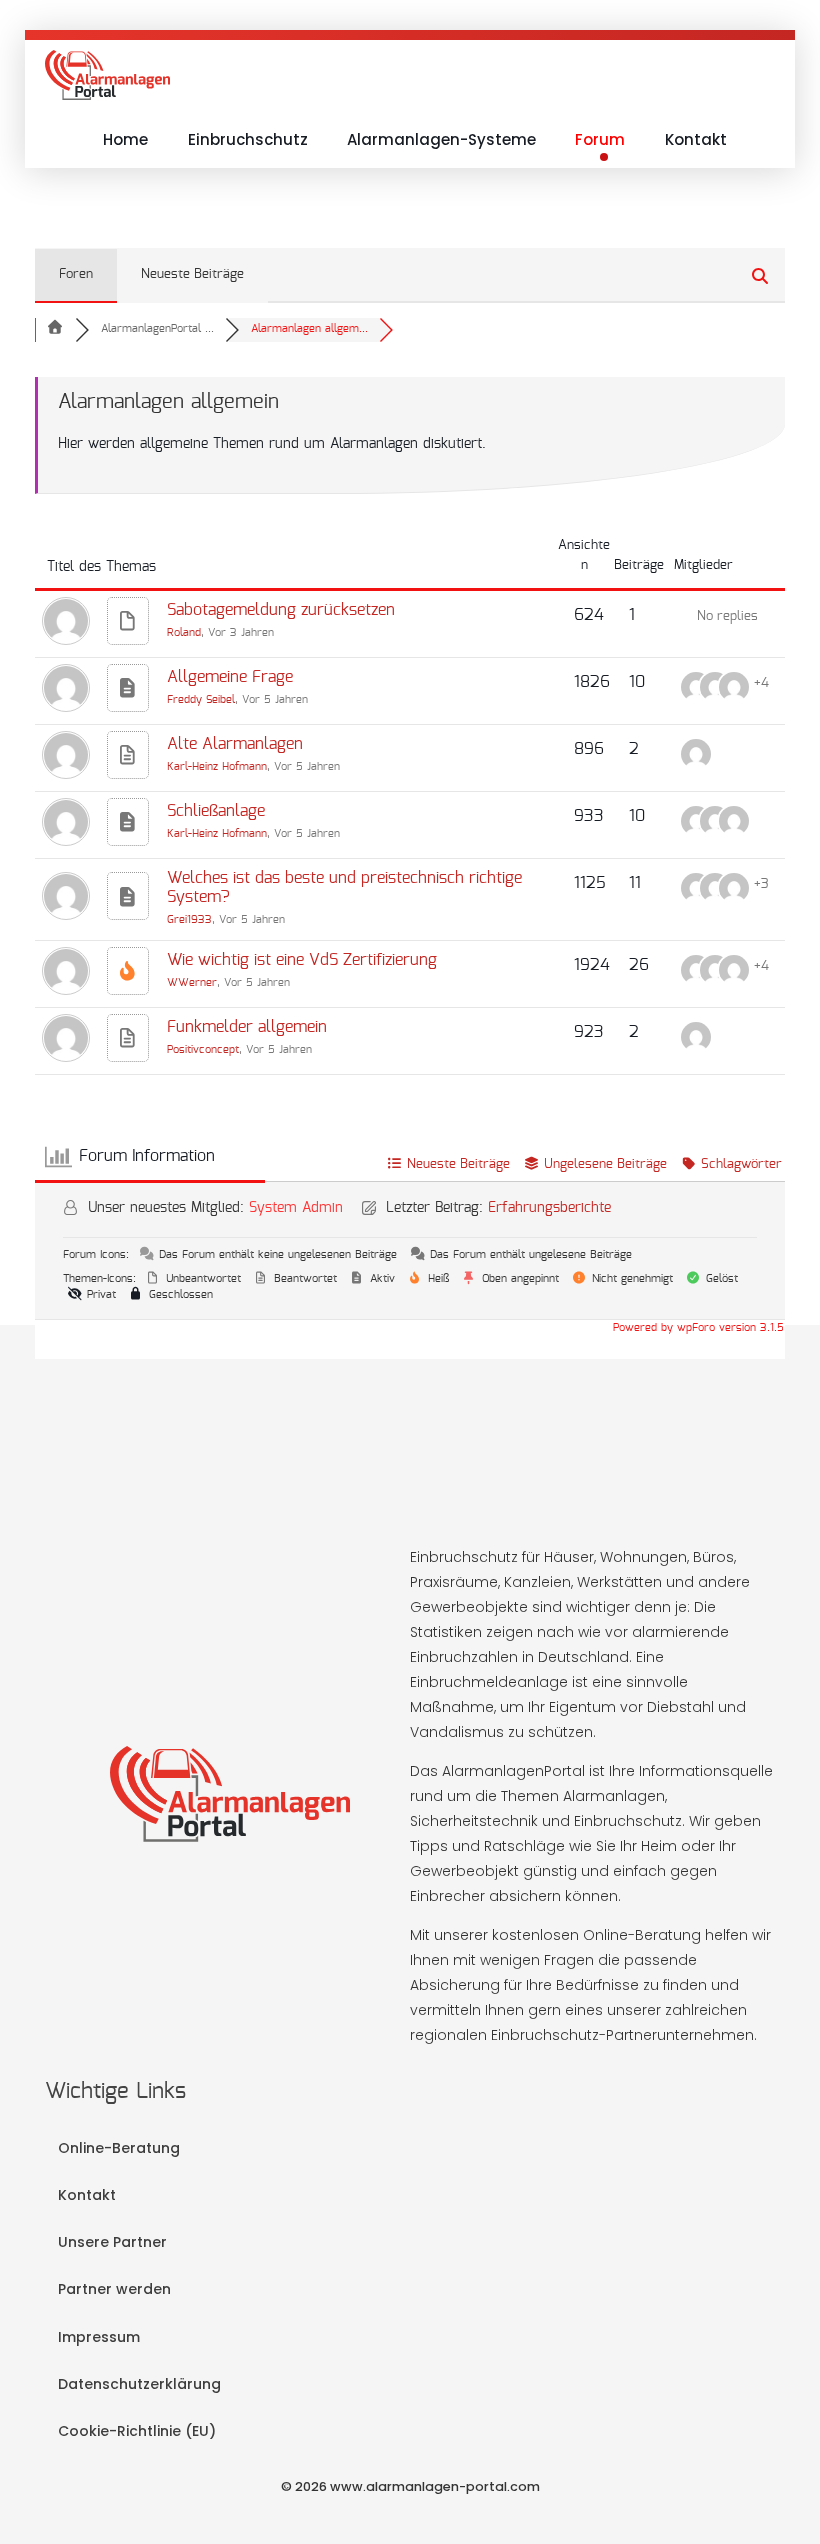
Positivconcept (203, 1050)
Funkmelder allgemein (247, 1028)
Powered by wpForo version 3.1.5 (696, 1328)
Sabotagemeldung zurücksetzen (281, 611)
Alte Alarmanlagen (235, 745)
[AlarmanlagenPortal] (107, 75)
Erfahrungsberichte (549, 1208)
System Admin (296, 1208)
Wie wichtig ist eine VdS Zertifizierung (302, 961)
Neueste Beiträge (192, 275)
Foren (76, 275)
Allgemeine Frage (230, 678)
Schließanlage (216, 812)
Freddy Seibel (201, 700)
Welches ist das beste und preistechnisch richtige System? (344, 888)
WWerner (192, 983)
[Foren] (55, 329)
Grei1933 (189, 920)
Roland (184, 633)
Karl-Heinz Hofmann (217, 767)
